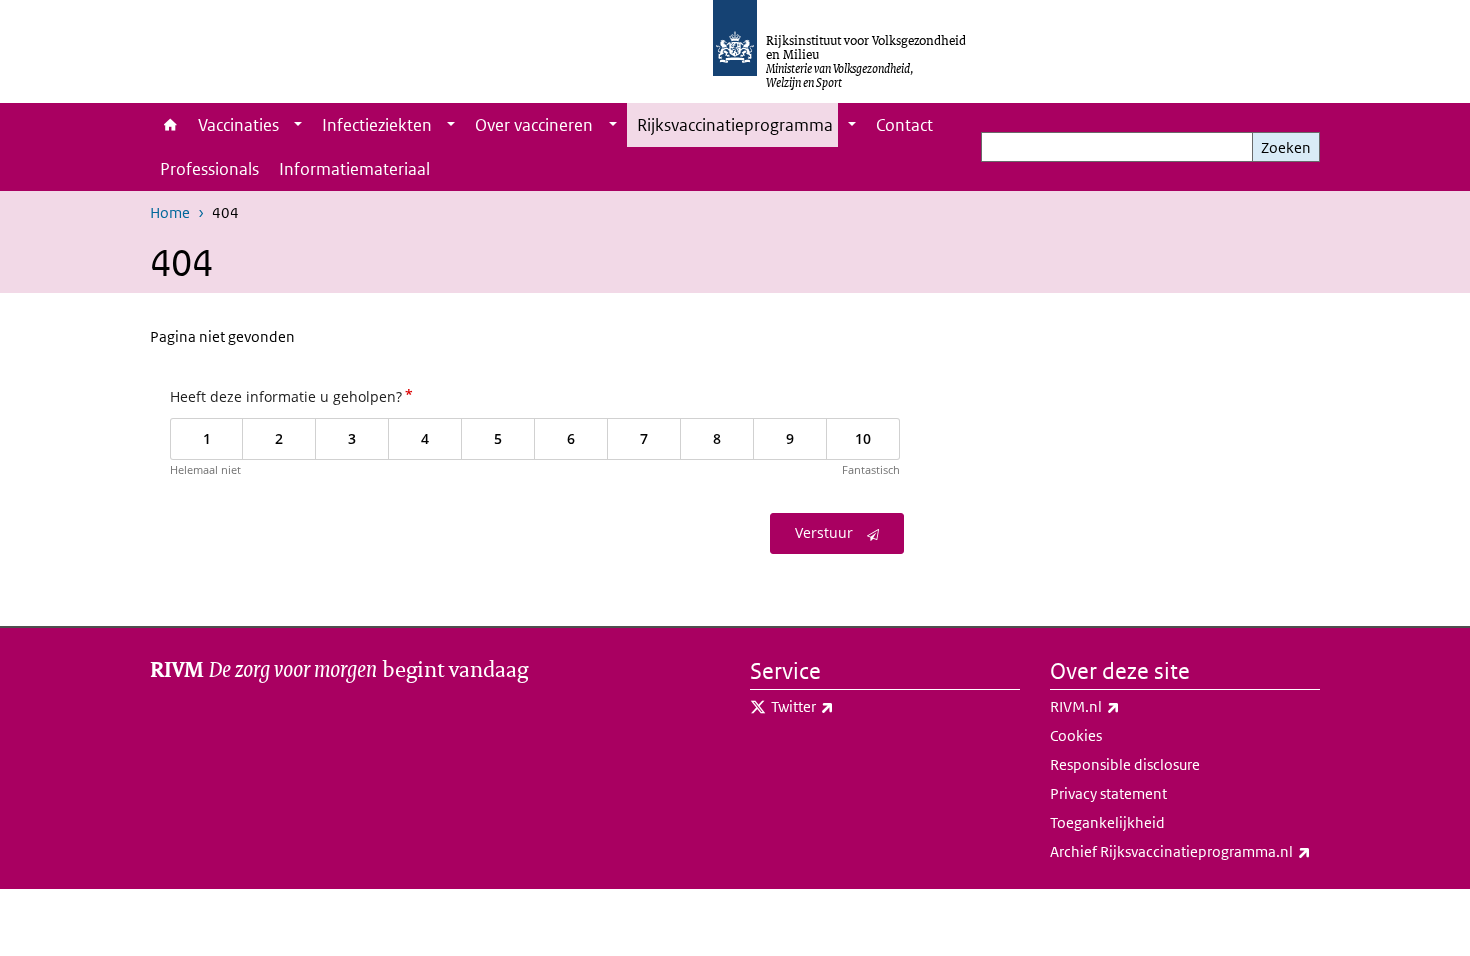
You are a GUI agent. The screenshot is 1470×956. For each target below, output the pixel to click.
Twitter (846, 706)
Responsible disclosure (1125, 764)
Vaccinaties (238, 125)
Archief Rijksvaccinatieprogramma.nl (1185, 851)
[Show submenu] (298, 125)
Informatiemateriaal (354, 169)
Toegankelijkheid (1107, 822)
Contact (904, 125)
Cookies (1076, 735)
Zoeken (1286, 147)
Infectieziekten (377, 125)
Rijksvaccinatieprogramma (735, 125)
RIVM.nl (1129, 706)
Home (169, 125)
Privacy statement (1108, 793)
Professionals (209, 169)
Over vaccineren (534, 125)
